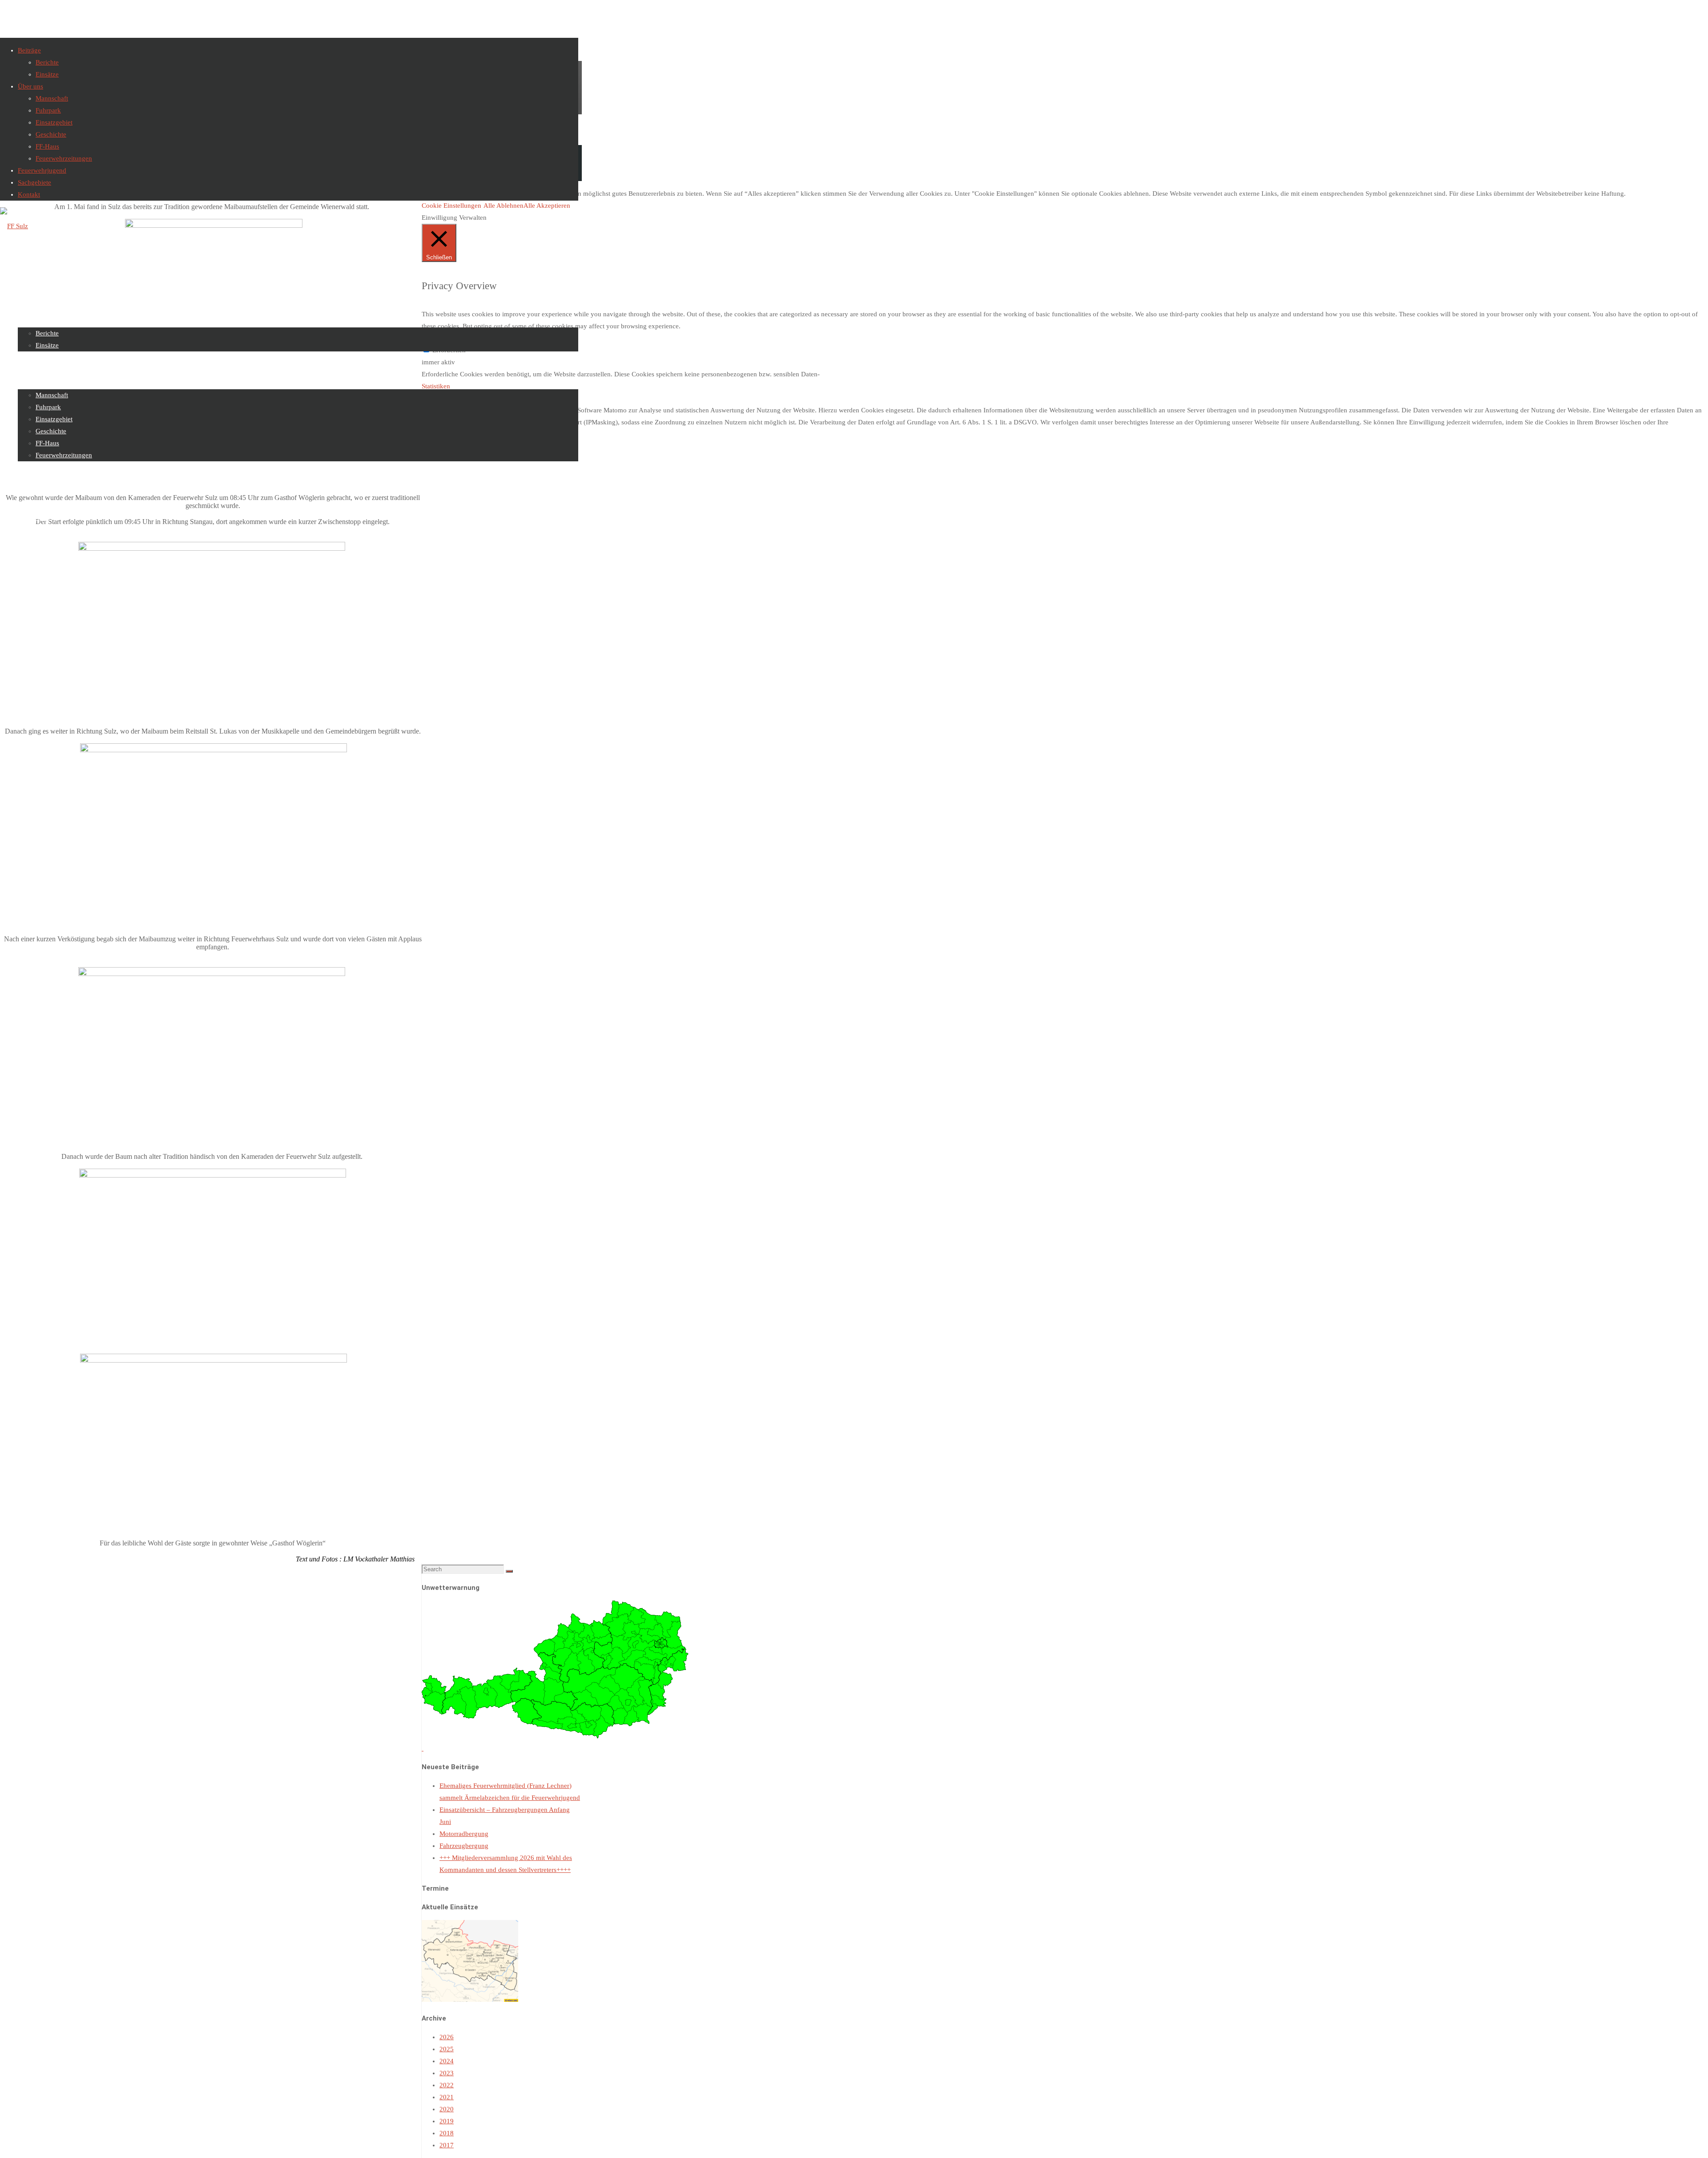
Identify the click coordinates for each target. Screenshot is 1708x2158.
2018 (447, 2133)
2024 (447, 2061)
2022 (447, 2085)
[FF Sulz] (14, 226)
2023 (447, 2073)
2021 (447, 2097)
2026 (447, 2037)
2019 (447, 2121)
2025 (447, 2049)
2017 (447, 2145)
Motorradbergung (464, 1834)
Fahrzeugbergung (464, 1846)
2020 (447, 2109)
